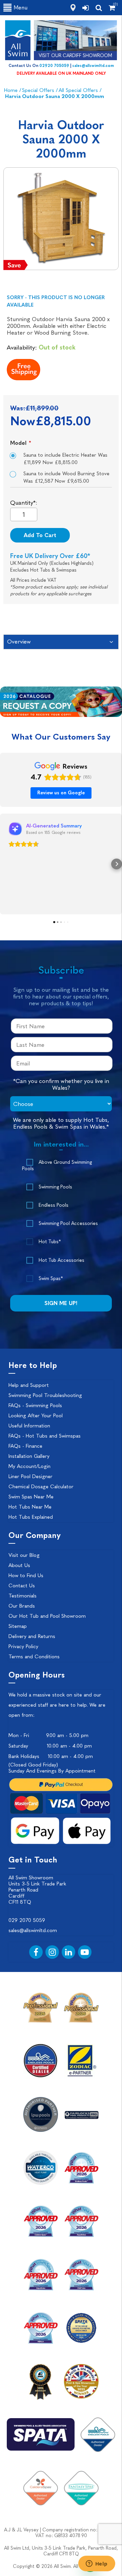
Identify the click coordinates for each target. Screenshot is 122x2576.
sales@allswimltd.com (93, 66)
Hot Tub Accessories (62, 1260)
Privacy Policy (23, 1646)
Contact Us (22, 1586)
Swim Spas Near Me (31, 1497)
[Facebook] (36, 1952)
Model (19, 443)
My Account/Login (29, 1466)
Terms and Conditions (34, 1657)
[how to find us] (73, 8)
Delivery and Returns (32, 1636)
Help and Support (29, 1385)
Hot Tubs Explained (31, 1517)
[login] (86, 8)
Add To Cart (40, 535)
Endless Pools (54, 1205)
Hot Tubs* (50, 1242)
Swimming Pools (55, 1187)
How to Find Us (26, 1575)
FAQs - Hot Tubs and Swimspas (45, 1436)
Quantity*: (24, 503)
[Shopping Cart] (112, 8)
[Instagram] (52, 1952)
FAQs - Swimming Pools (35, 1405)
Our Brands (22, 1606)
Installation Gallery (29, 1456)
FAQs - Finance (25, 1446)
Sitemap (18, 1626)
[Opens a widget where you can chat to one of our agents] (97, 2564)
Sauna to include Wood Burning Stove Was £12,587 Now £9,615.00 (66, 477)
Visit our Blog (24, 1555)
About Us (19, 1565)
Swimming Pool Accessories (68, 1223)
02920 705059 (54, 66)
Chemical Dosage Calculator (41, 1487)
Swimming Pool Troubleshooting (45, 1395)
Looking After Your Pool (36, 1416)
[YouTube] (85, 1952)
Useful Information (29, 1426)
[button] (5, 864)
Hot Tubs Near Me (30, 1507)
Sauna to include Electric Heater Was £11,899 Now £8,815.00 (65, 459)
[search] (99, 8)
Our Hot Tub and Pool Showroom (47, 1616)
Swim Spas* (51, 1279)
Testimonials (23, 1596)
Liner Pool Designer (30, 1476)
